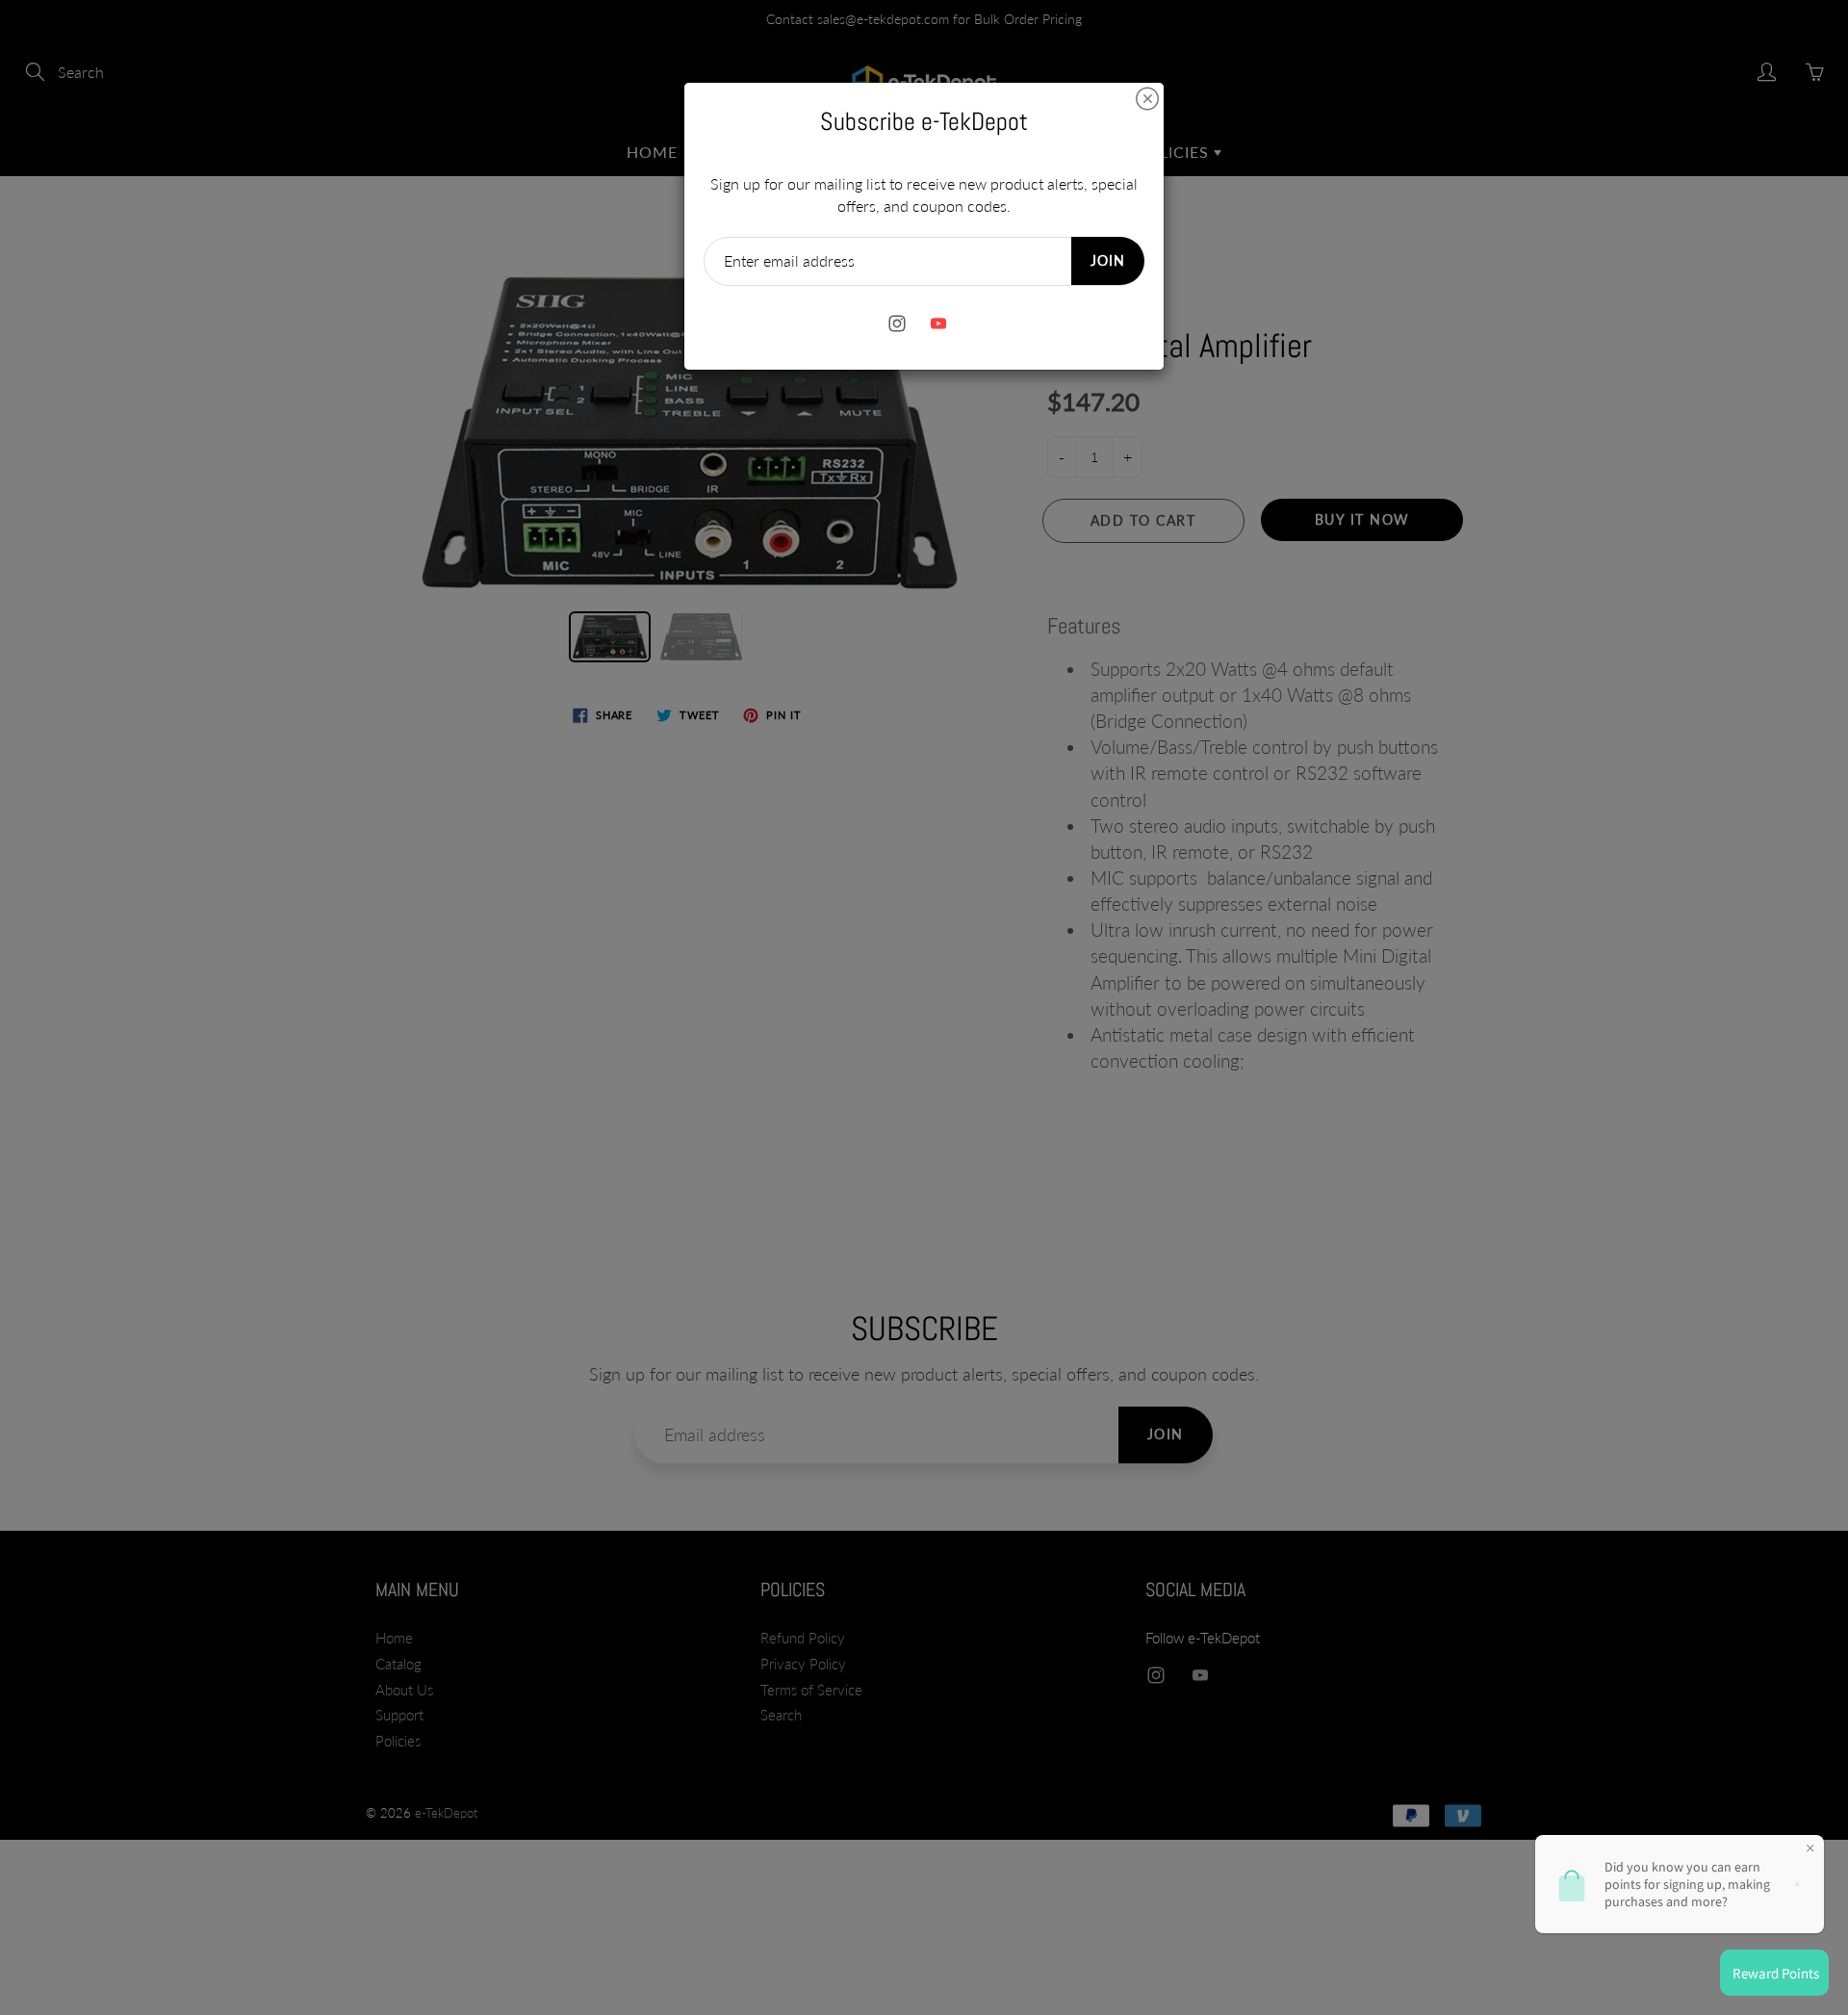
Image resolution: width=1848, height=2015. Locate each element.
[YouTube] (938, 324)
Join (1108, 260)
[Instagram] (897, 324)
